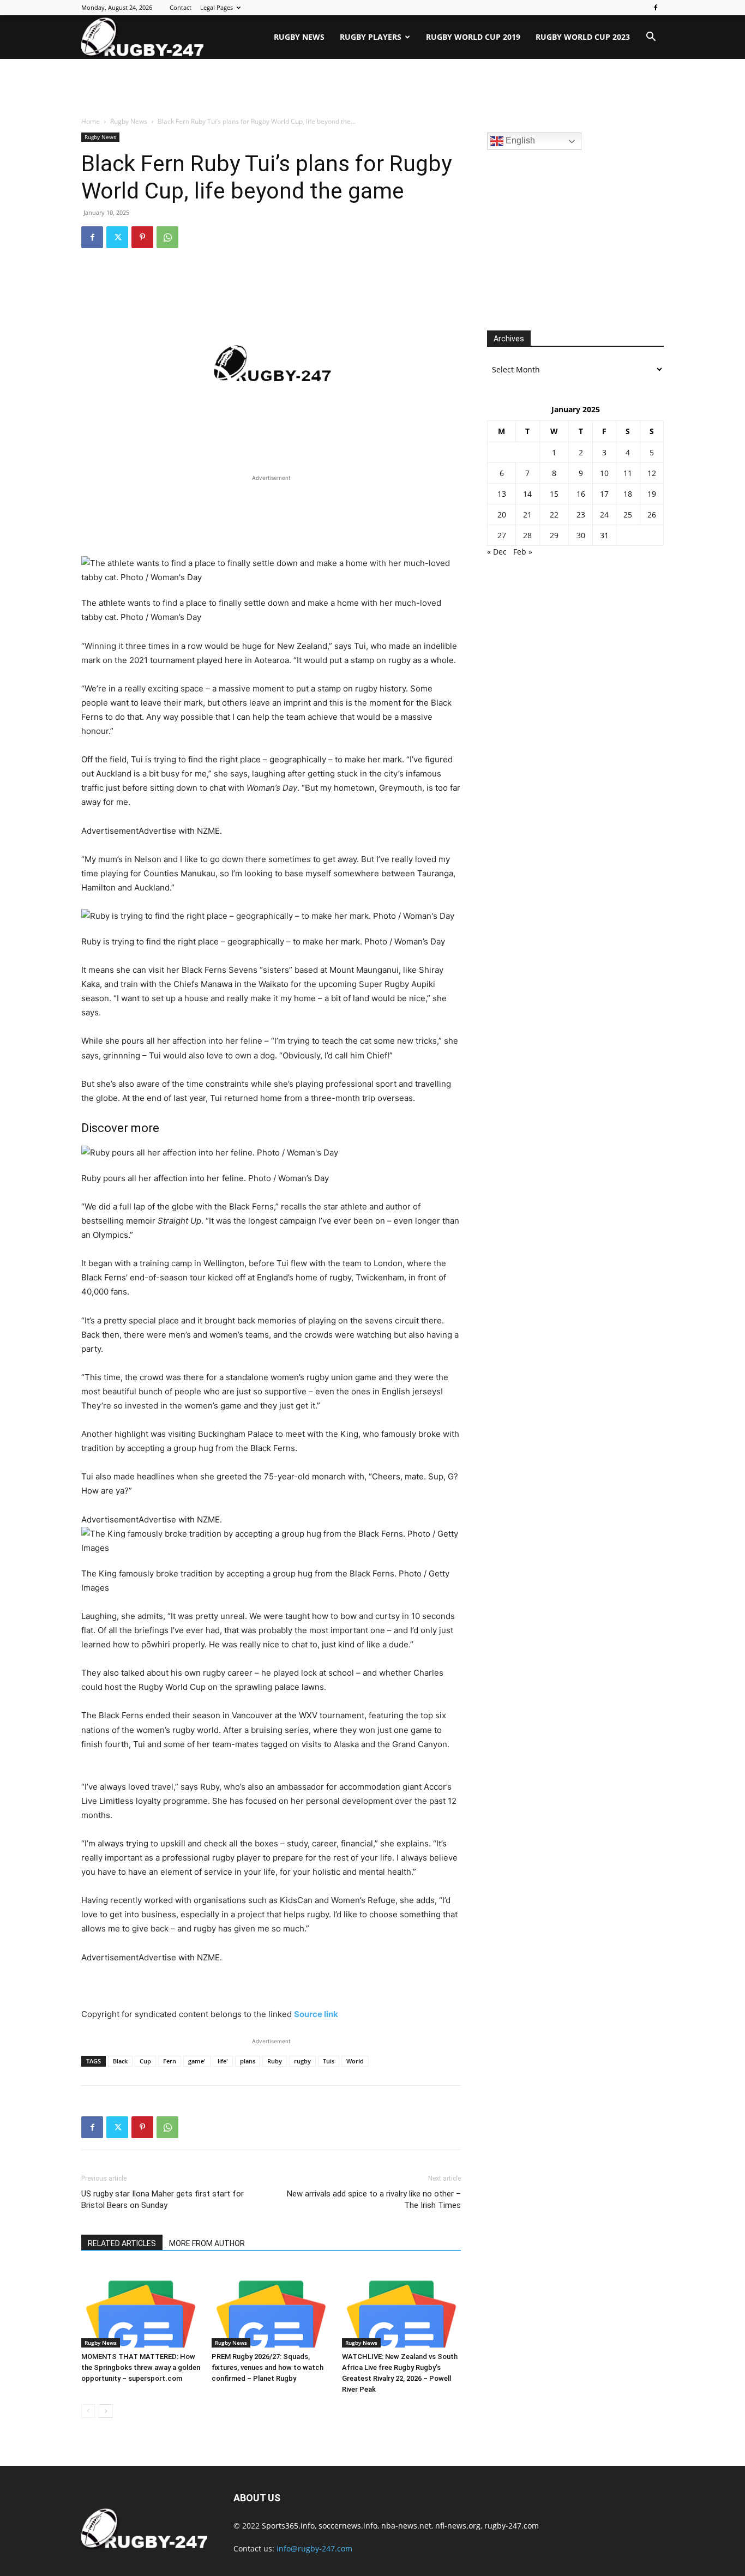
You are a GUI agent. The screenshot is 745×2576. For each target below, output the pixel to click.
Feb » (523, 552)
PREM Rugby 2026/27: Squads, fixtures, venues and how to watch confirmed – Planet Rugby (268, 2367)
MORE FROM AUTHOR (207, 2243)
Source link (316, 2014)
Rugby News (299, 37)
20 (502, 514)
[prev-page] (88, 2411)
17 (604, 494)
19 (652, 494)
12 (652, 473)
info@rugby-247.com (314, 2548)
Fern (170, 2061)
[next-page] (106, 2411)
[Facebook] (656, 8)
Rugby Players (371, 37)
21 (527, 514)
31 (604, 535)
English (519, 140)
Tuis (329, 2061)
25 (628, 514)
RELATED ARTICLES (122, 2243)
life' (223, 2061)
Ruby (275, 2061)
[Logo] (142, 37)
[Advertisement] (372, 88)
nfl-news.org (458, 2526)
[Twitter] (117, 237)
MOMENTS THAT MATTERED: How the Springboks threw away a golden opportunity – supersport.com (141, 2367)
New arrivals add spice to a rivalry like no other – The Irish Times (374, 2199)
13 (502, 494)
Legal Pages (217, 7)
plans (248, 2061)
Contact (181, 7)
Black (120, 2061)
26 (652, 514)
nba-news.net (406, 2526)
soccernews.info (348, 2526)
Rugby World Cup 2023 (583, 37)
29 (554, 535)
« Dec (497, 552)
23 (581, 514)
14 (527, 494)
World (355, 2061)
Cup (145, 2061)
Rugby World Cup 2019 (473, 37)
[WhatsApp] (167, 237)
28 (527, 535)
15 (554, 494)
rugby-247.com (512, 2526)
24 (604, 514)
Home (91, 121)
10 (604, 473)
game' (197, 2061)
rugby (302, 2061)
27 (502, 535)
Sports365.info (288, 2526)
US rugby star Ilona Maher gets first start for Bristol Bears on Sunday (163, 2199)
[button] (651, 38)
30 (581, 535)
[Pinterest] (142, 237)
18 (628, 494)
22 (554, 514)
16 (581, 494)
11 (628, 473)
